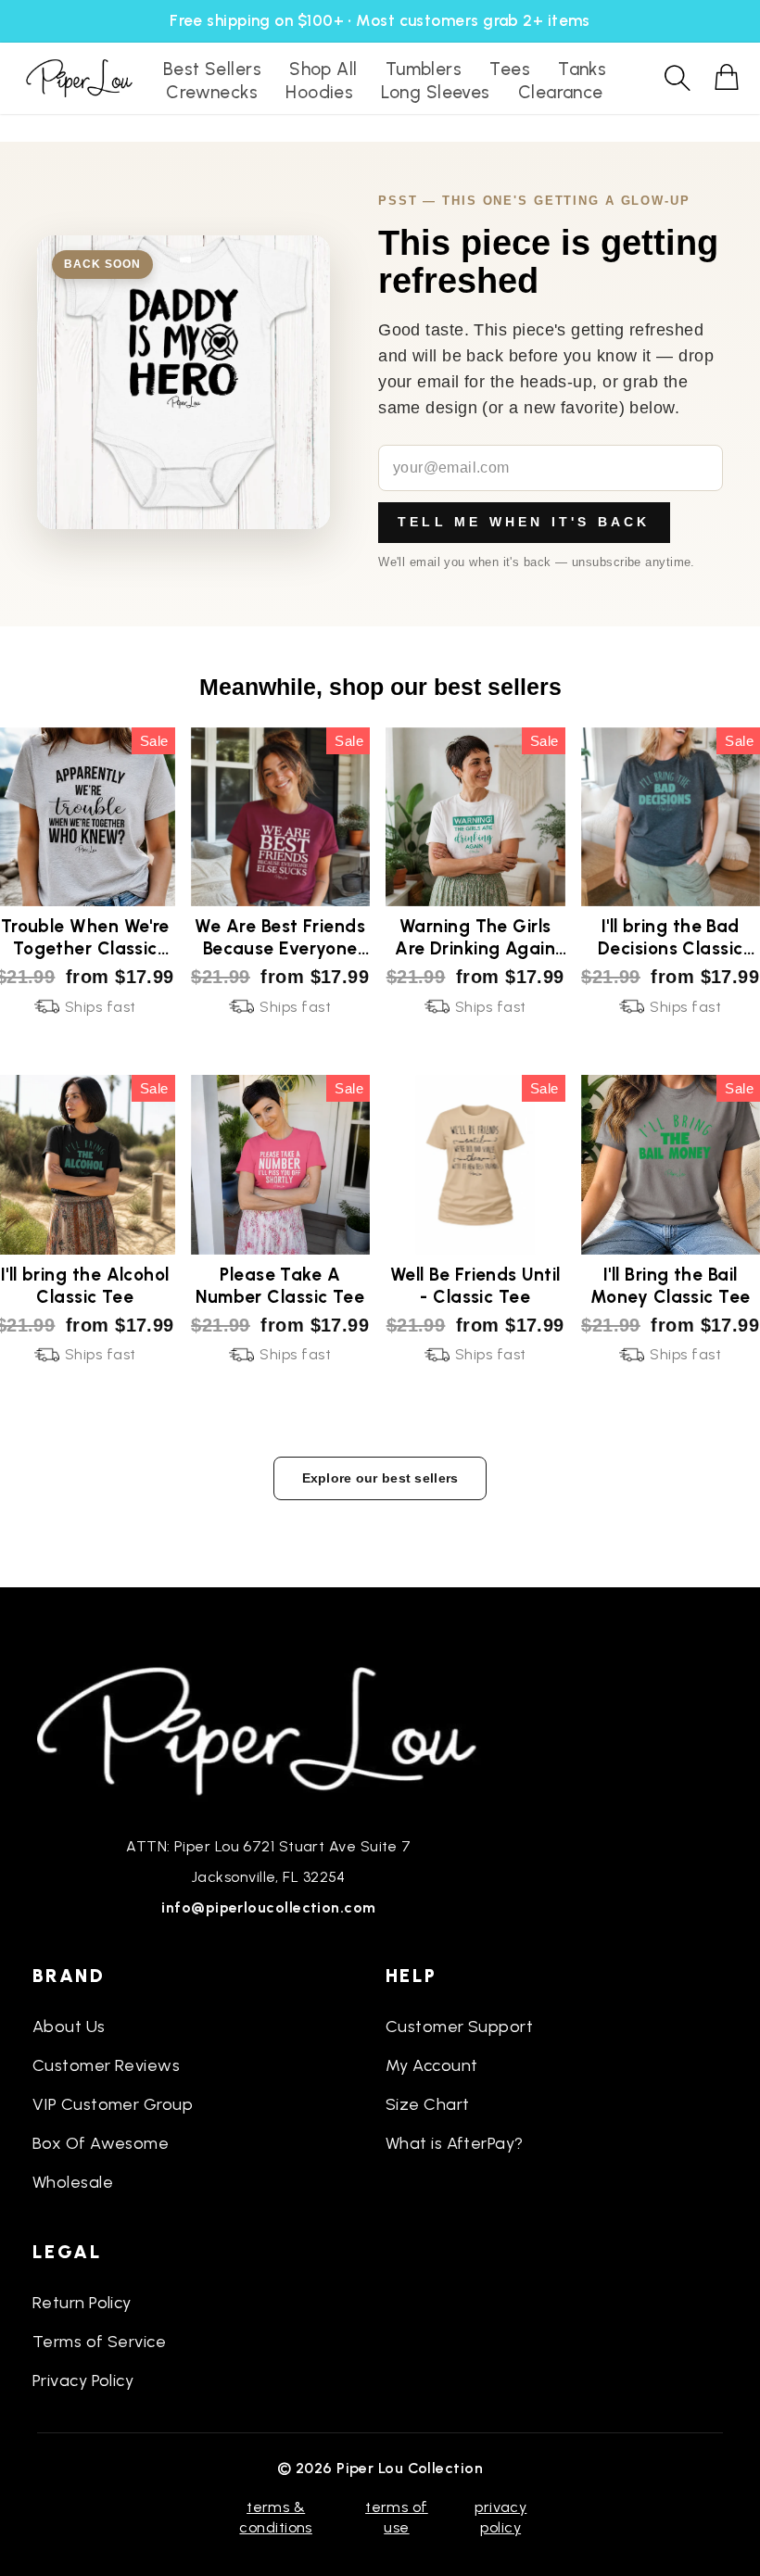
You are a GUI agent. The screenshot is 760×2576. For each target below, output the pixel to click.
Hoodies (319, 92)
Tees (510, 69)
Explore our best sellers (380, 1478)
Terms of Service (99, 2342)
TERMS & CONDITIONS (276, 2517)
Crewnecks (212, 92)
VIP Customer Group (113, 2104)
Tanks (582, 69)
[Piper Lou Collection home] (269, 1729)
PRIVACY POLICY (500, 2517)
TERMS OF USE (397, 2517)
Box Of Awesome (101, 2143)
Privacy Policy (83, 2380)
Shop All (323, 69)
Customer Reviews (106, 2065)
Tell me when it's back (524, 522)
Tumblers (424, 69)
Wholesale (73, 2182)
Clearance (561, 92)
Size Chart (428, 2104)
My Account (432, 2065)
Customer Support (459, 2027)
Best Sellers (212, 69)
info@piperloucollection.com (268, 1907)
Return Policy (82, 2303)
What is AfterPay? (455, 2143)
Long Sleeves (435, 92)
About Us (69, 2027)
